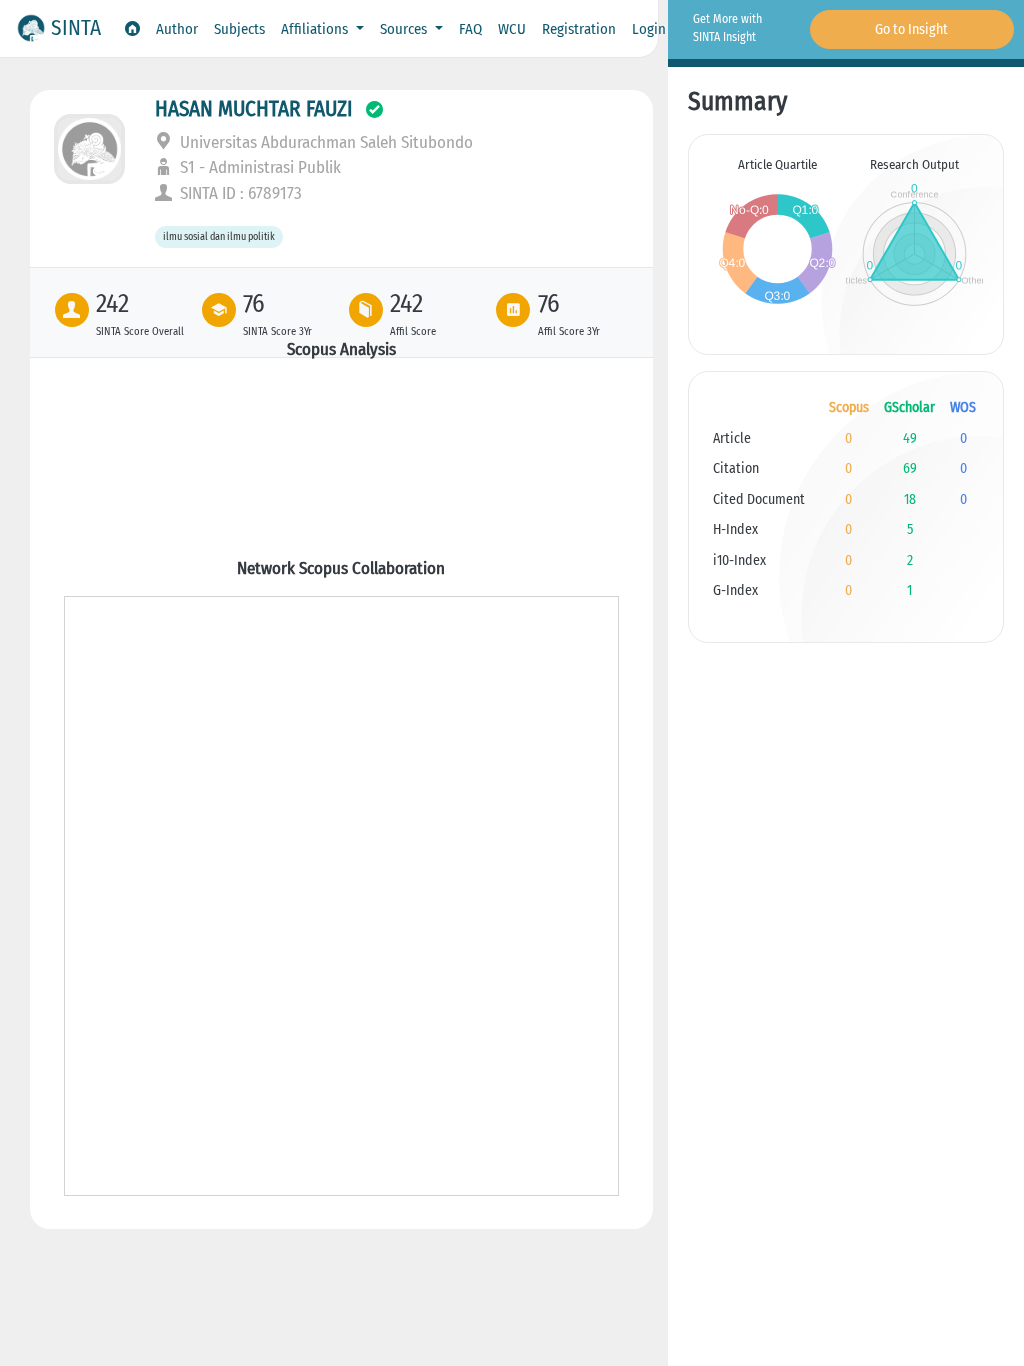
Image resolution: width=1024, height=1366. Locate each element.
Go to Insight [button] (911, 29)
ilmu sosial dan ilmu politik (219, 237)
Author (177, 29)
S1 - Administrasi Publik (258, 167)
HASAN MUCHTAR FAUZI (254, 109)
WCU (512, 29)
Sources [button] (405, 29)
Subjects (239, 29)
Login (649, 29)
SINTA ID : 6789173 (239, 193)
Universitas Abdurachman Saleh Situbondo (324, 142)
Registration (579, 29)
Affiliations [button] (316, 29)
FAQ (470, 29)
